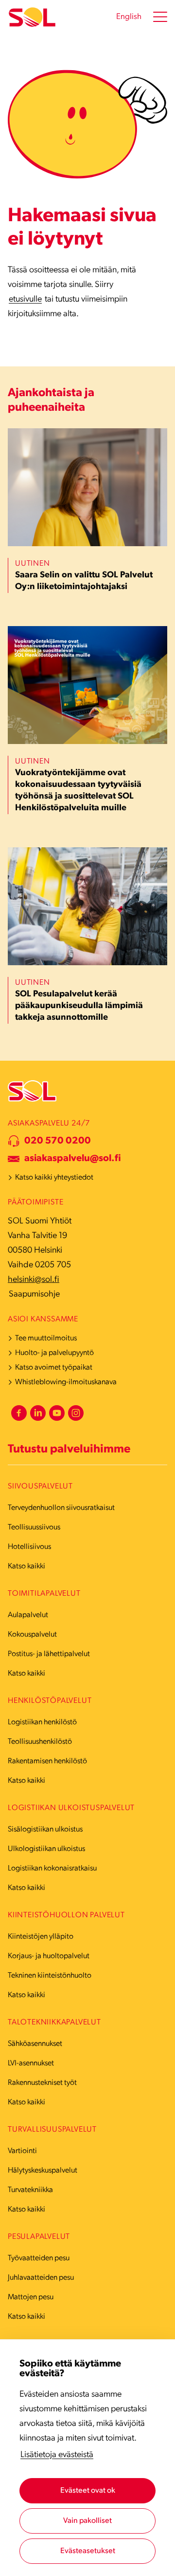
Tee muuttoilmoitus (46, 1338)
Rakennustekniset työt (42, 2083)
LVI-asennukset (31, 2063)
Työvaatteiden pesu (39, 2258)
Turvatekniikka (30, 2190)
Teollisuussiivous (34, 1527)
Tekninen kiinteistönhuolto (50, 1976)
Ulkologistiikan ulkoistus (46, 1849)
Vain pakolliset (87, 2521)
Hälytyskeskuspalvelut (43, 2171)
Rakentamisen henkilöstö (47, 1761)
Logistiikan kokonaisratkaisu (52, 1869)
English (129, 17)
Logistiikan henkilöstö (42, 1722)
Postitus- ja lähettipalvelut (49, 1654)
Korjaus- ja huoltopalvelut (49, 1956)
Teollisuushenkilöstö (40, 1742)
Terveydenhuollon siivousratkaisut (61, 1508)
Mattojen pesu (31, 2297)
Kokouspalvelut (32, 1635)
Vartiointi (22, 2151)
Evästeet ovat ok (88, 2491)
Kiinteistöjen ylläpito (41, 1937)
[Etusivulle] (32, 17)
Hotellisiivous (29, 1547)
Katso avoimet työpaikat (54, 1368)
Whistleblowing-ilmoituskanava (66, 1382)
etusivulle (25, 300)
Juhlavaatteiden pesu (41, 2278)
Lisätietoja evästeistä (57, 2455)
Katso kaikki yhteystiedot (54, 1178)
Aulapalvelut (28, 1615)
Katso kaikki (26, 1566)
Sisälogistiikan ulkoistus (45, 1830)
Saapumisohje (34, 1295)
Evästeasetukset (88, 2551)
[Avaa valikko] (160, 17)
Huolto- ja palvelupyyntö (54, 1353)
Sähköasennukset (35, 2044)
